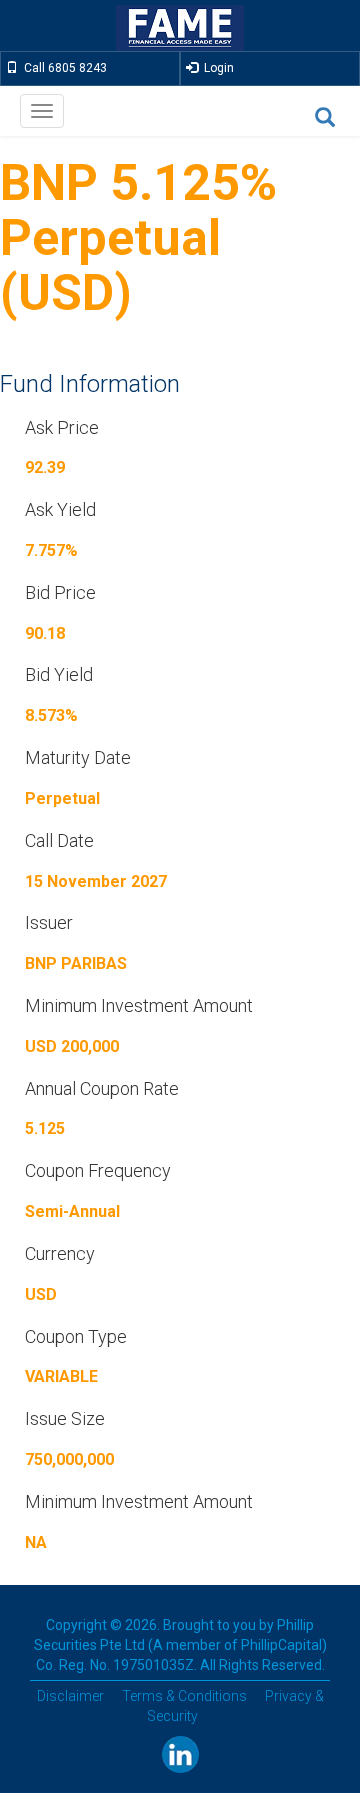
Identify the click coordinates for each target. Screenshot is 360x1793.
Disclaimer (70, 1696)
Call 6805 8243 (62, 68)
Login (216, 68)
